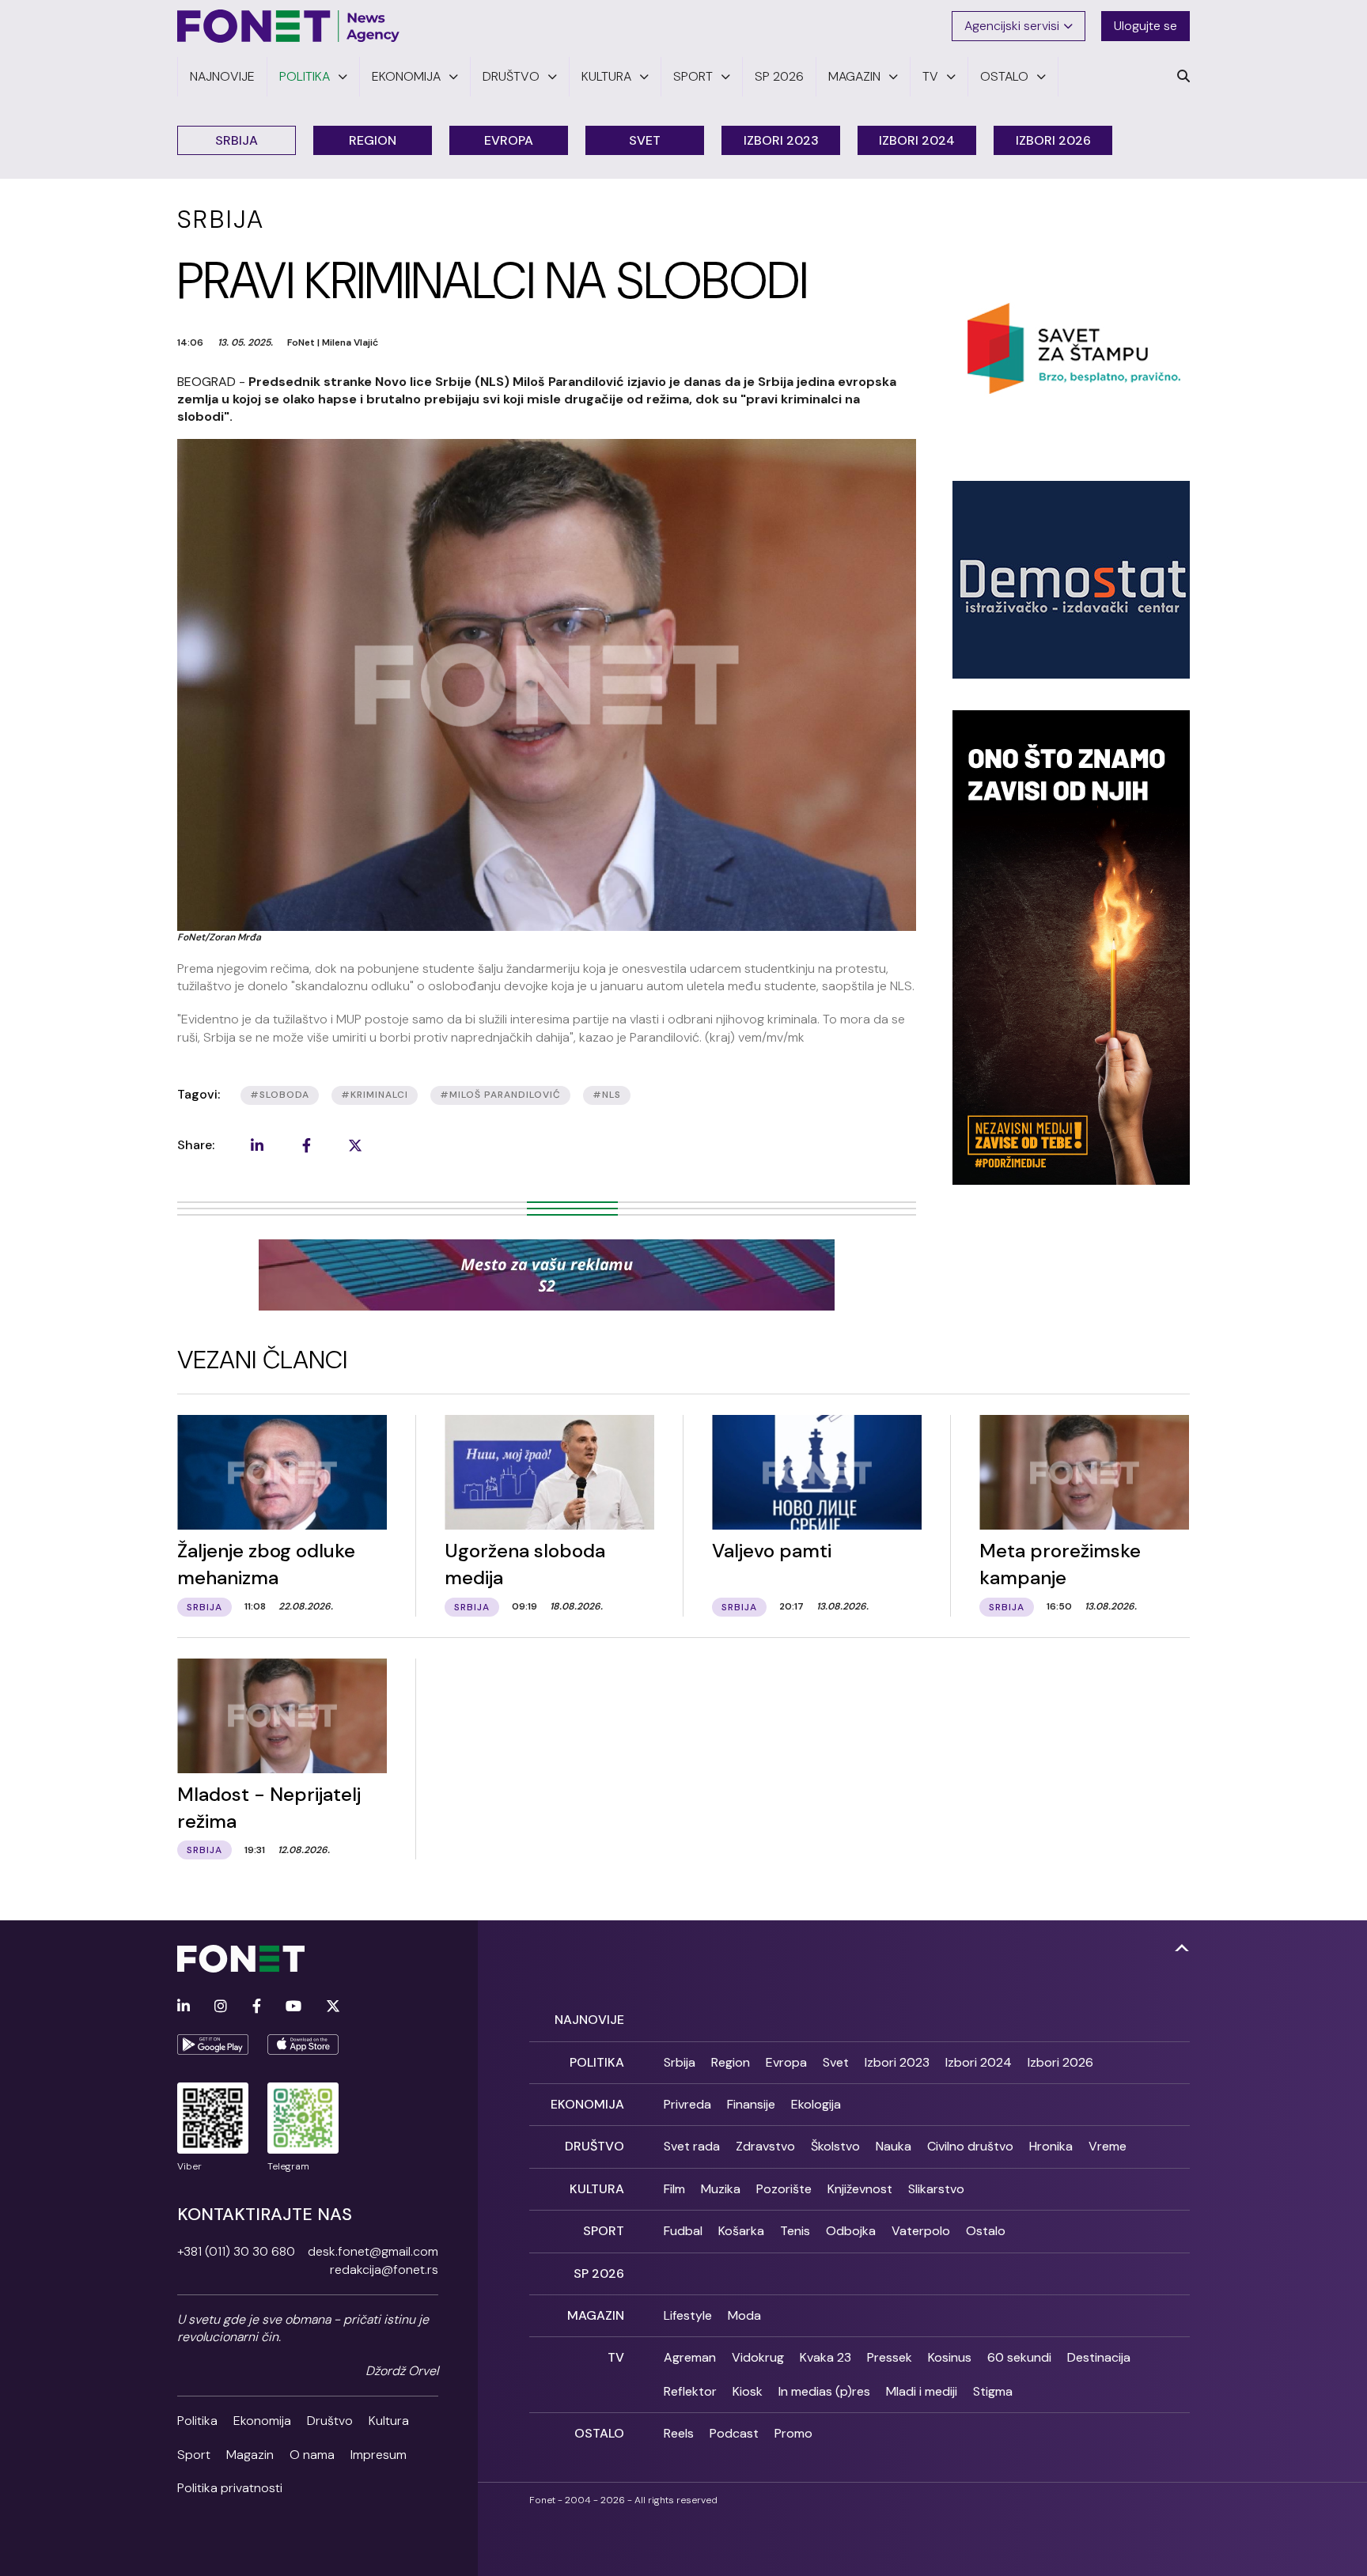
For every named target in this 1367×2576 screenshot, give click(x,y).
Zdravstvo (765, 2146)
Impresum (379, 2455)
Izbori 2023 (781, 140)
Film (674, 2189)
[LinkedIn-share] (257, 1145)
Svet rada (692, 2146)
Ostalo (986, 2231)
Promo (793, 2433)
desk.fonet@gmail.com (373, 2251)
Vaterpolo (921, 2231)
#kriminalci (375, 1095)
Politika (197, 2421)
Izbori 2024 (917, 140)
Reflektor (690, 2391)
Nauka (894, 2146)
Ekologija (816, 2104)
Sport (194, 2455)
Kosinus (950, 2357)
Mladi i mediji (922, 2391)
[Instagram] (221, 2007)
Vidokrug (758, 2357)
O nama (312, 2455)
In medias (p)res (824, 2391)
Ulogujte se (1145, 26)
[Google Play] (213, 2045)
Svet (645, 140)
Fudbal (683, 2231)
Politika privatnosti (230, 2488)
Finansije (751, 2104)
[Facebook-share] (306, 1145)
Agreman (690, 2357)
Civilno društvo (970, 2146)
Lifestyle (688, 2315)
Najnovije (589, 2020)
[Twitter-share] (355, 1145)
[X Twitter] (333, 2007)
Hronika (1051, 2146)
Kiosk (748, 2391)
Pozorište (784, 2189)
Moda (744, 2315)
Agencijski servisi (1012, 26)
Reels (679, 2433)
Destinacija (1099, 2357)
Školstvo (835, 2146)
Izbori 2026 (1053, 140)
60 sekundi (1019, 2357)
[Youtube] (293, 2007)
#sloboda (280, 1095)
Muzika (721, 2189)
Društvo (330, 2421)
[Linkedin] (184, 2007)
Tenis (795, 2231)
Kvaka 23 (826, 2357)
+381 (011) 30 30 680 (236, 2251)
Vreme (1108, 2146)
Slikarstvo (936, 2189)
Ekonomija (262, 2421)
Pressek (890, 2357)
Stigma (993, 2391)
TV (616, 2357)
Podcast (734, 2433)
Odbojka (851, 2231)
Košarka (741, 2231)
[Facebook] (257, 2007)
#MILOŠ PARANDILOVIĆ (500, 1095)
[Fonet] (289, 26)
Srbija (237, 140)
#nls (607, 1095)
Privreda (687, 2104)
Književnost (860, 2189)
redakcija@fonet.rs (384, 2270)
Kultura (389, 2421)
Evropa (509, 140)
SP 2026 (599, 2273)
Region (373, 140)
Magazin (250, 2455)
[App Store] (303, 2045)
